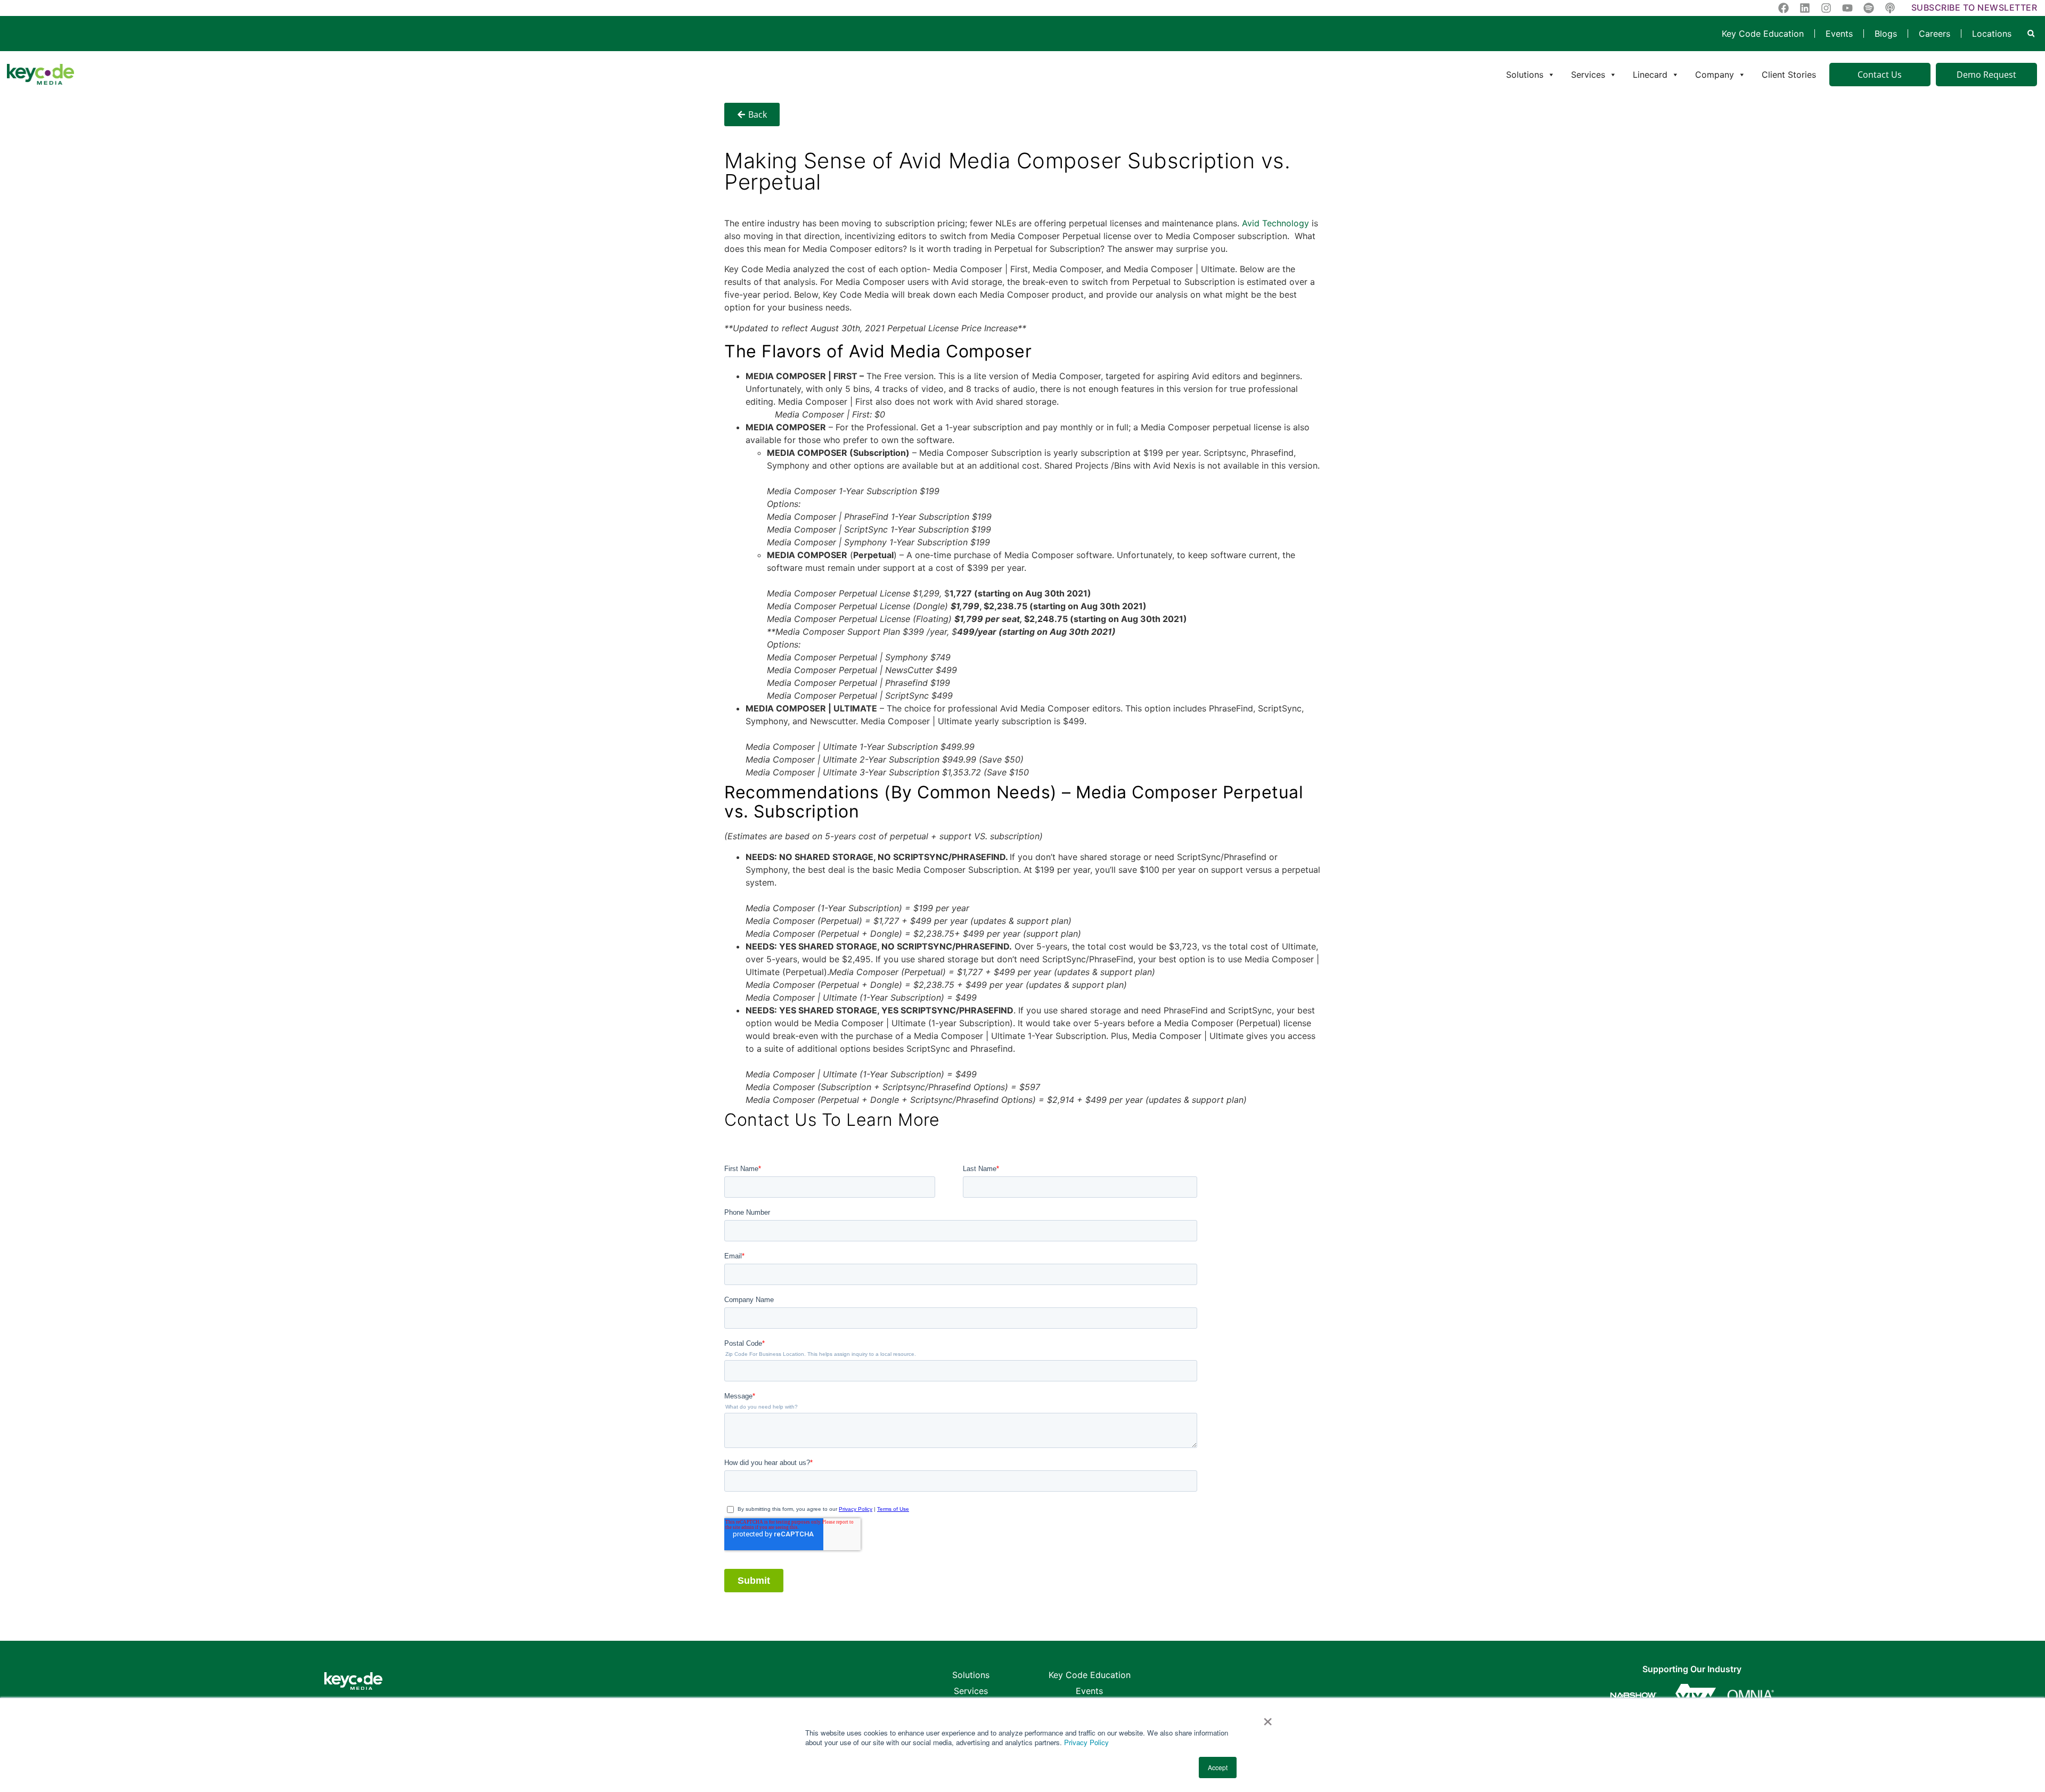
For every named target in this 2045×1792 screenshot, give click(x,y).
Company (1715, 75)
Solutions (1525, 75)
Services (1588, 75)
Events (1839, 34)
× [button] (1268, 1718)
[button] (2031, 34)
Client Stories (1789, 75)
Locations (1992, 34)
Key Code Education (1763, 34)
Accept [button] (1218, 1767)
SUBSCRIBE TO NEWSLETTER (1974, 7)
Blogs (1886, 34)
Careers (1934, 34)
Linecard (1650, 75)
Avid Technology (1275, 223)
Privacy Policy (1086, 1742)
